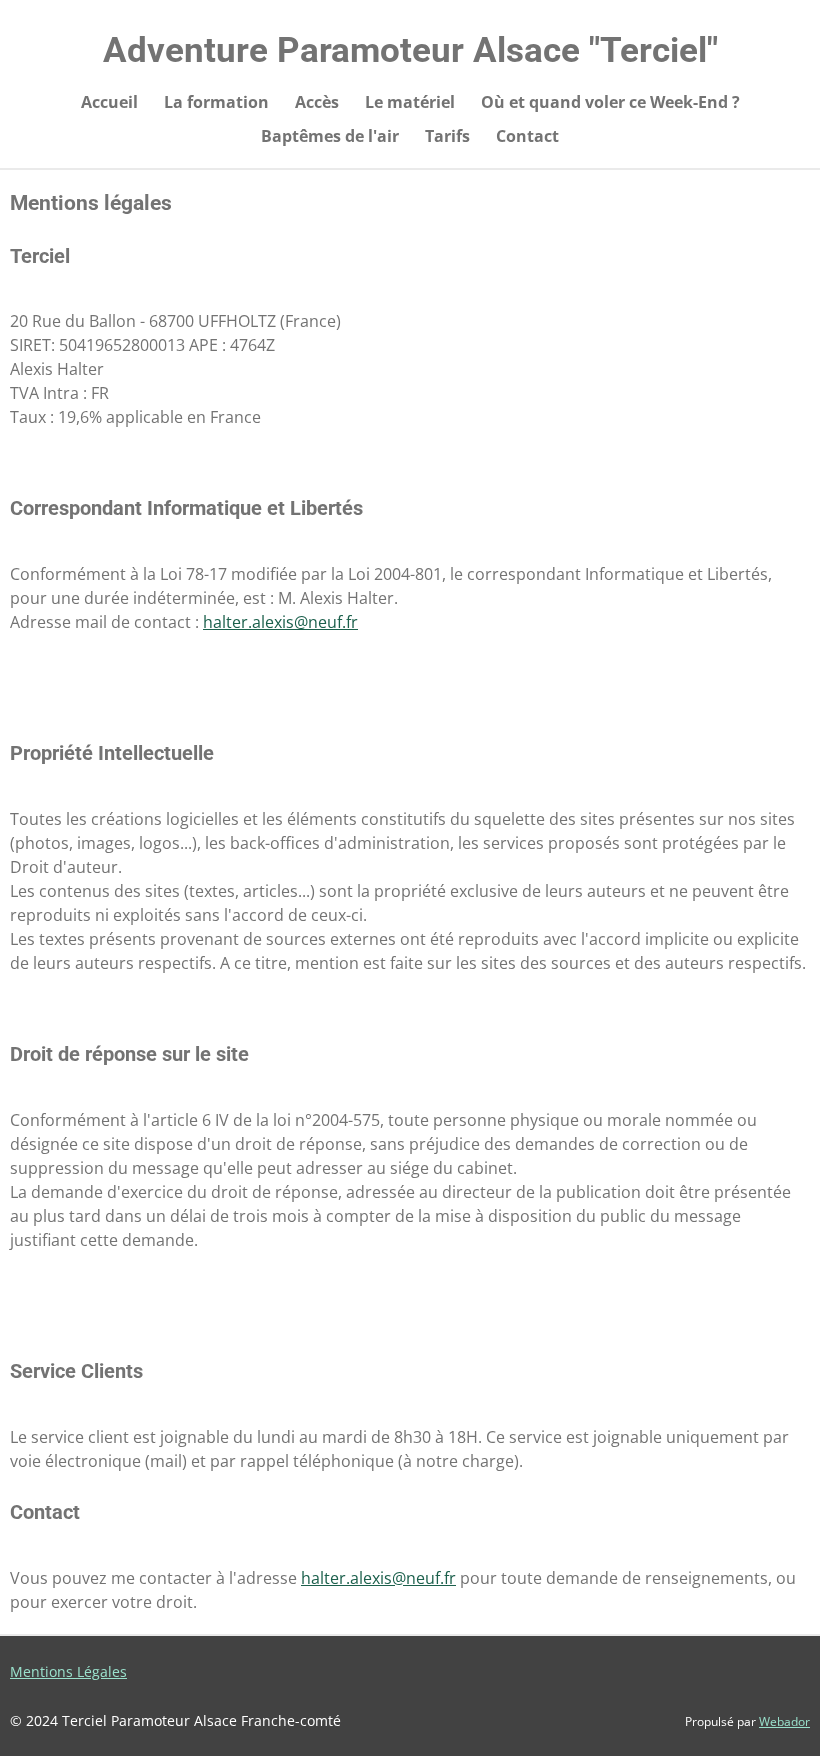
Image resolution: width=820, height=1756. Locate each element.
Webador (784, 1721)
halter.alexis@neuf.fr (280, 622)
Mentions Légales (68, 1671)
